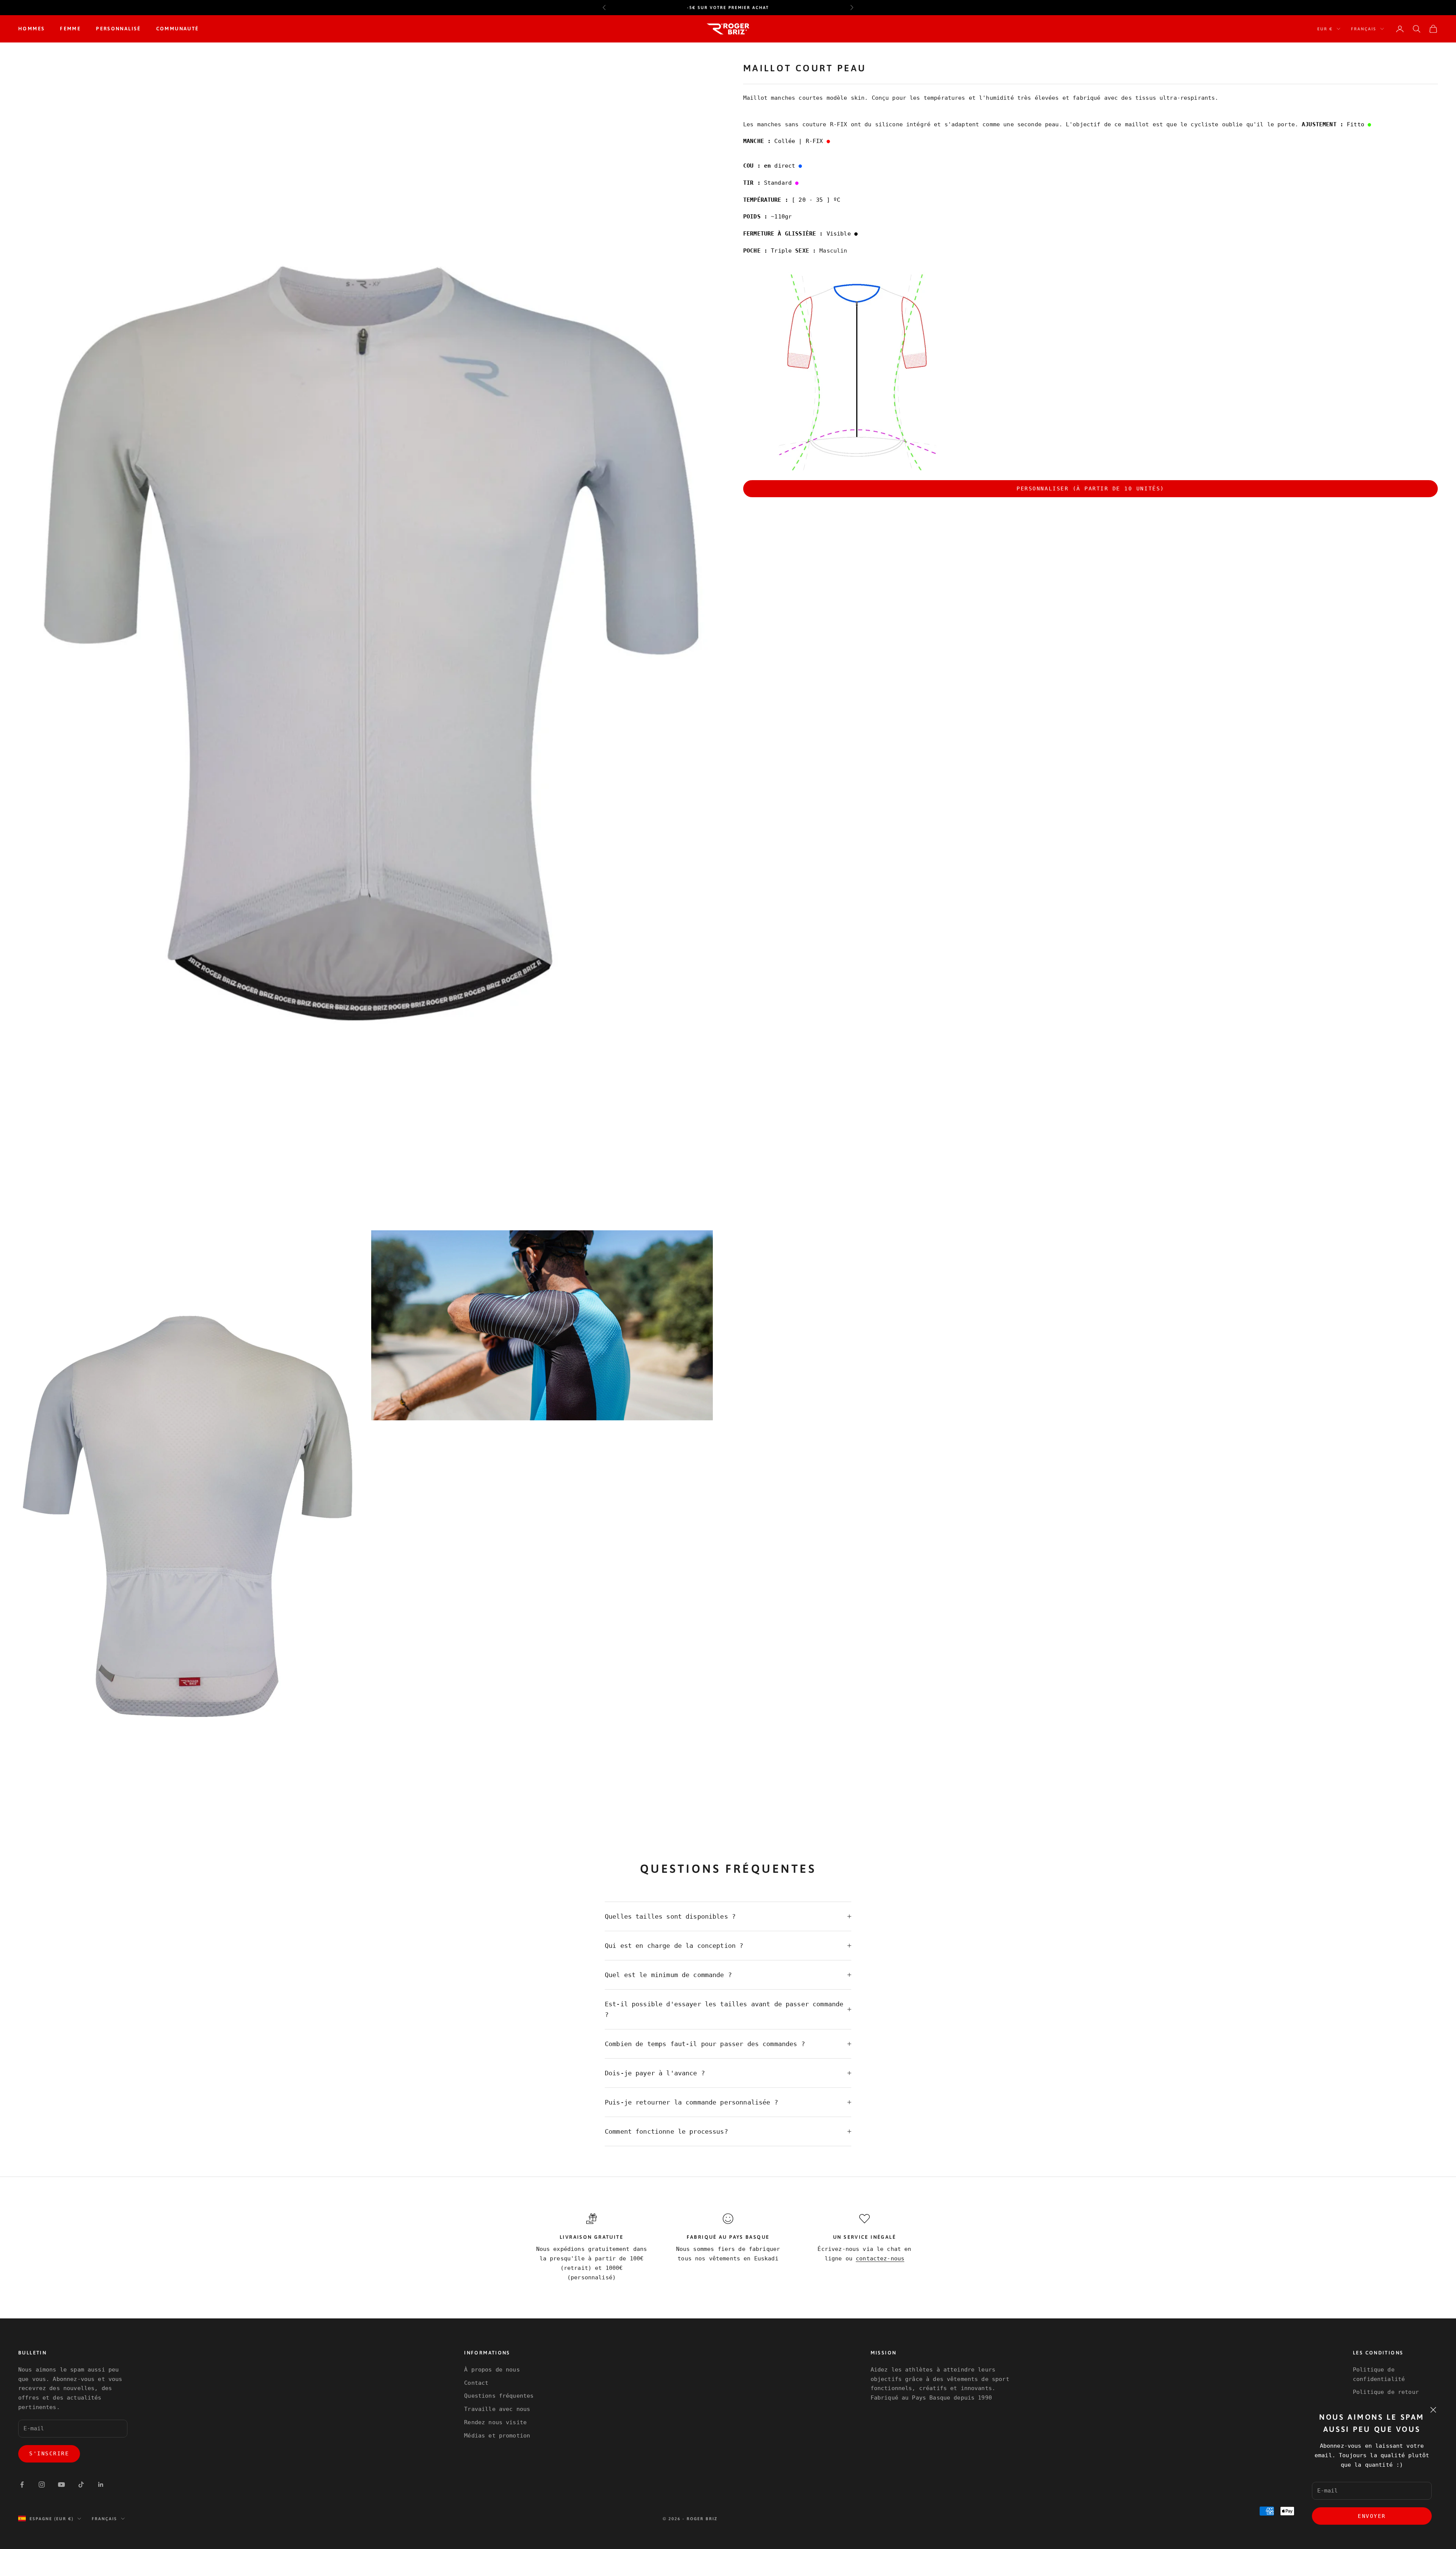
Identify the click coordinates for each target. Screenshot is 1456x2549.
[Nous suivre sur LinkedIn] (101, 2485)
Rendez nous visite (495, 2422)
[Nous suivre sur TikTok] (81, 2485)
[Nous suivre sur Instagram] (42, 2485)
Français (1364, 29)
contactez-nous (880, 2258)
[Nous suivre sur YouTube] (61, 2485)
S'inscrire (49, 2453)
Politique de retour (1386, 2392)
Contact (476, 2383)
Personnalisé (118, 29)
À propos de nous (492, 2370)
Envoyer (1372, 2516)
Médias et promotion (497, 2436)
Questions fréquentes (499, 2396)
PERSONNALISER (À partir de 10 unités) (1090, 488)
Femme (70, 29)
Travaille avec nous (497, 2409)
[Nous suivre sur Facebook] (22, 2485)
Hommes (31, 29)
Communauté (178, 29)
